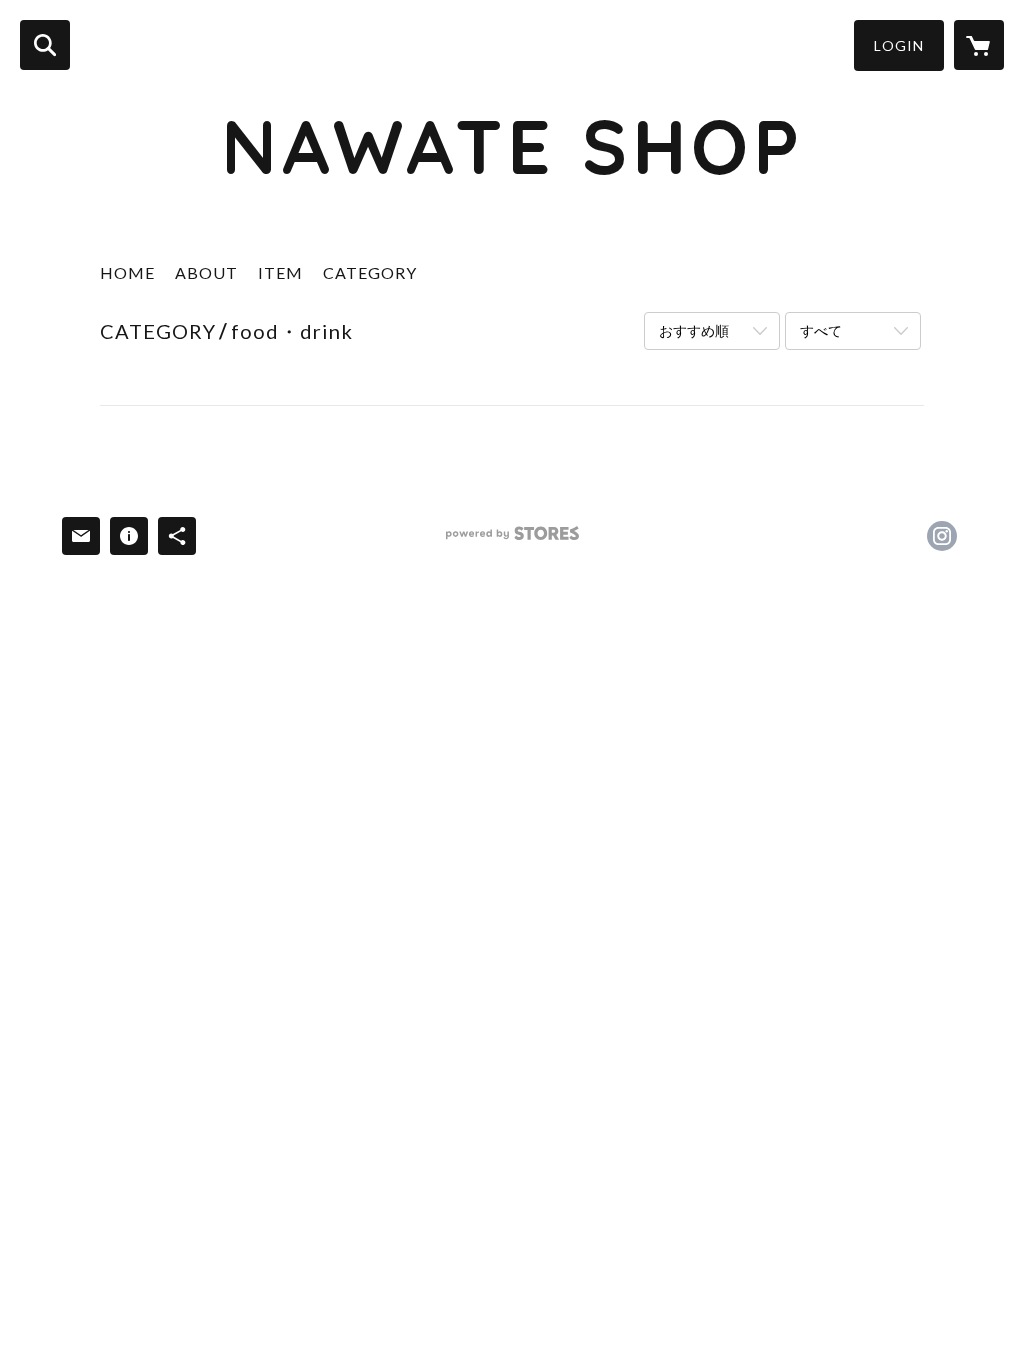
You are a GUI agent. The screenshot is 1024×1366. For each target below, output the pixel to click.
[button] (899, 45)
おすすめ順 (694, 330)
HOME (127, 272)
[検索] (45, 45)
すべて (821, 330)
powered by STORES (512, 540)
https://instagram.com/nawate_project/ (942, 536)
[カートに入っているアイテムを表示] (979, 45)
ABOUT (206, 272)
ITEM (280, 272)
